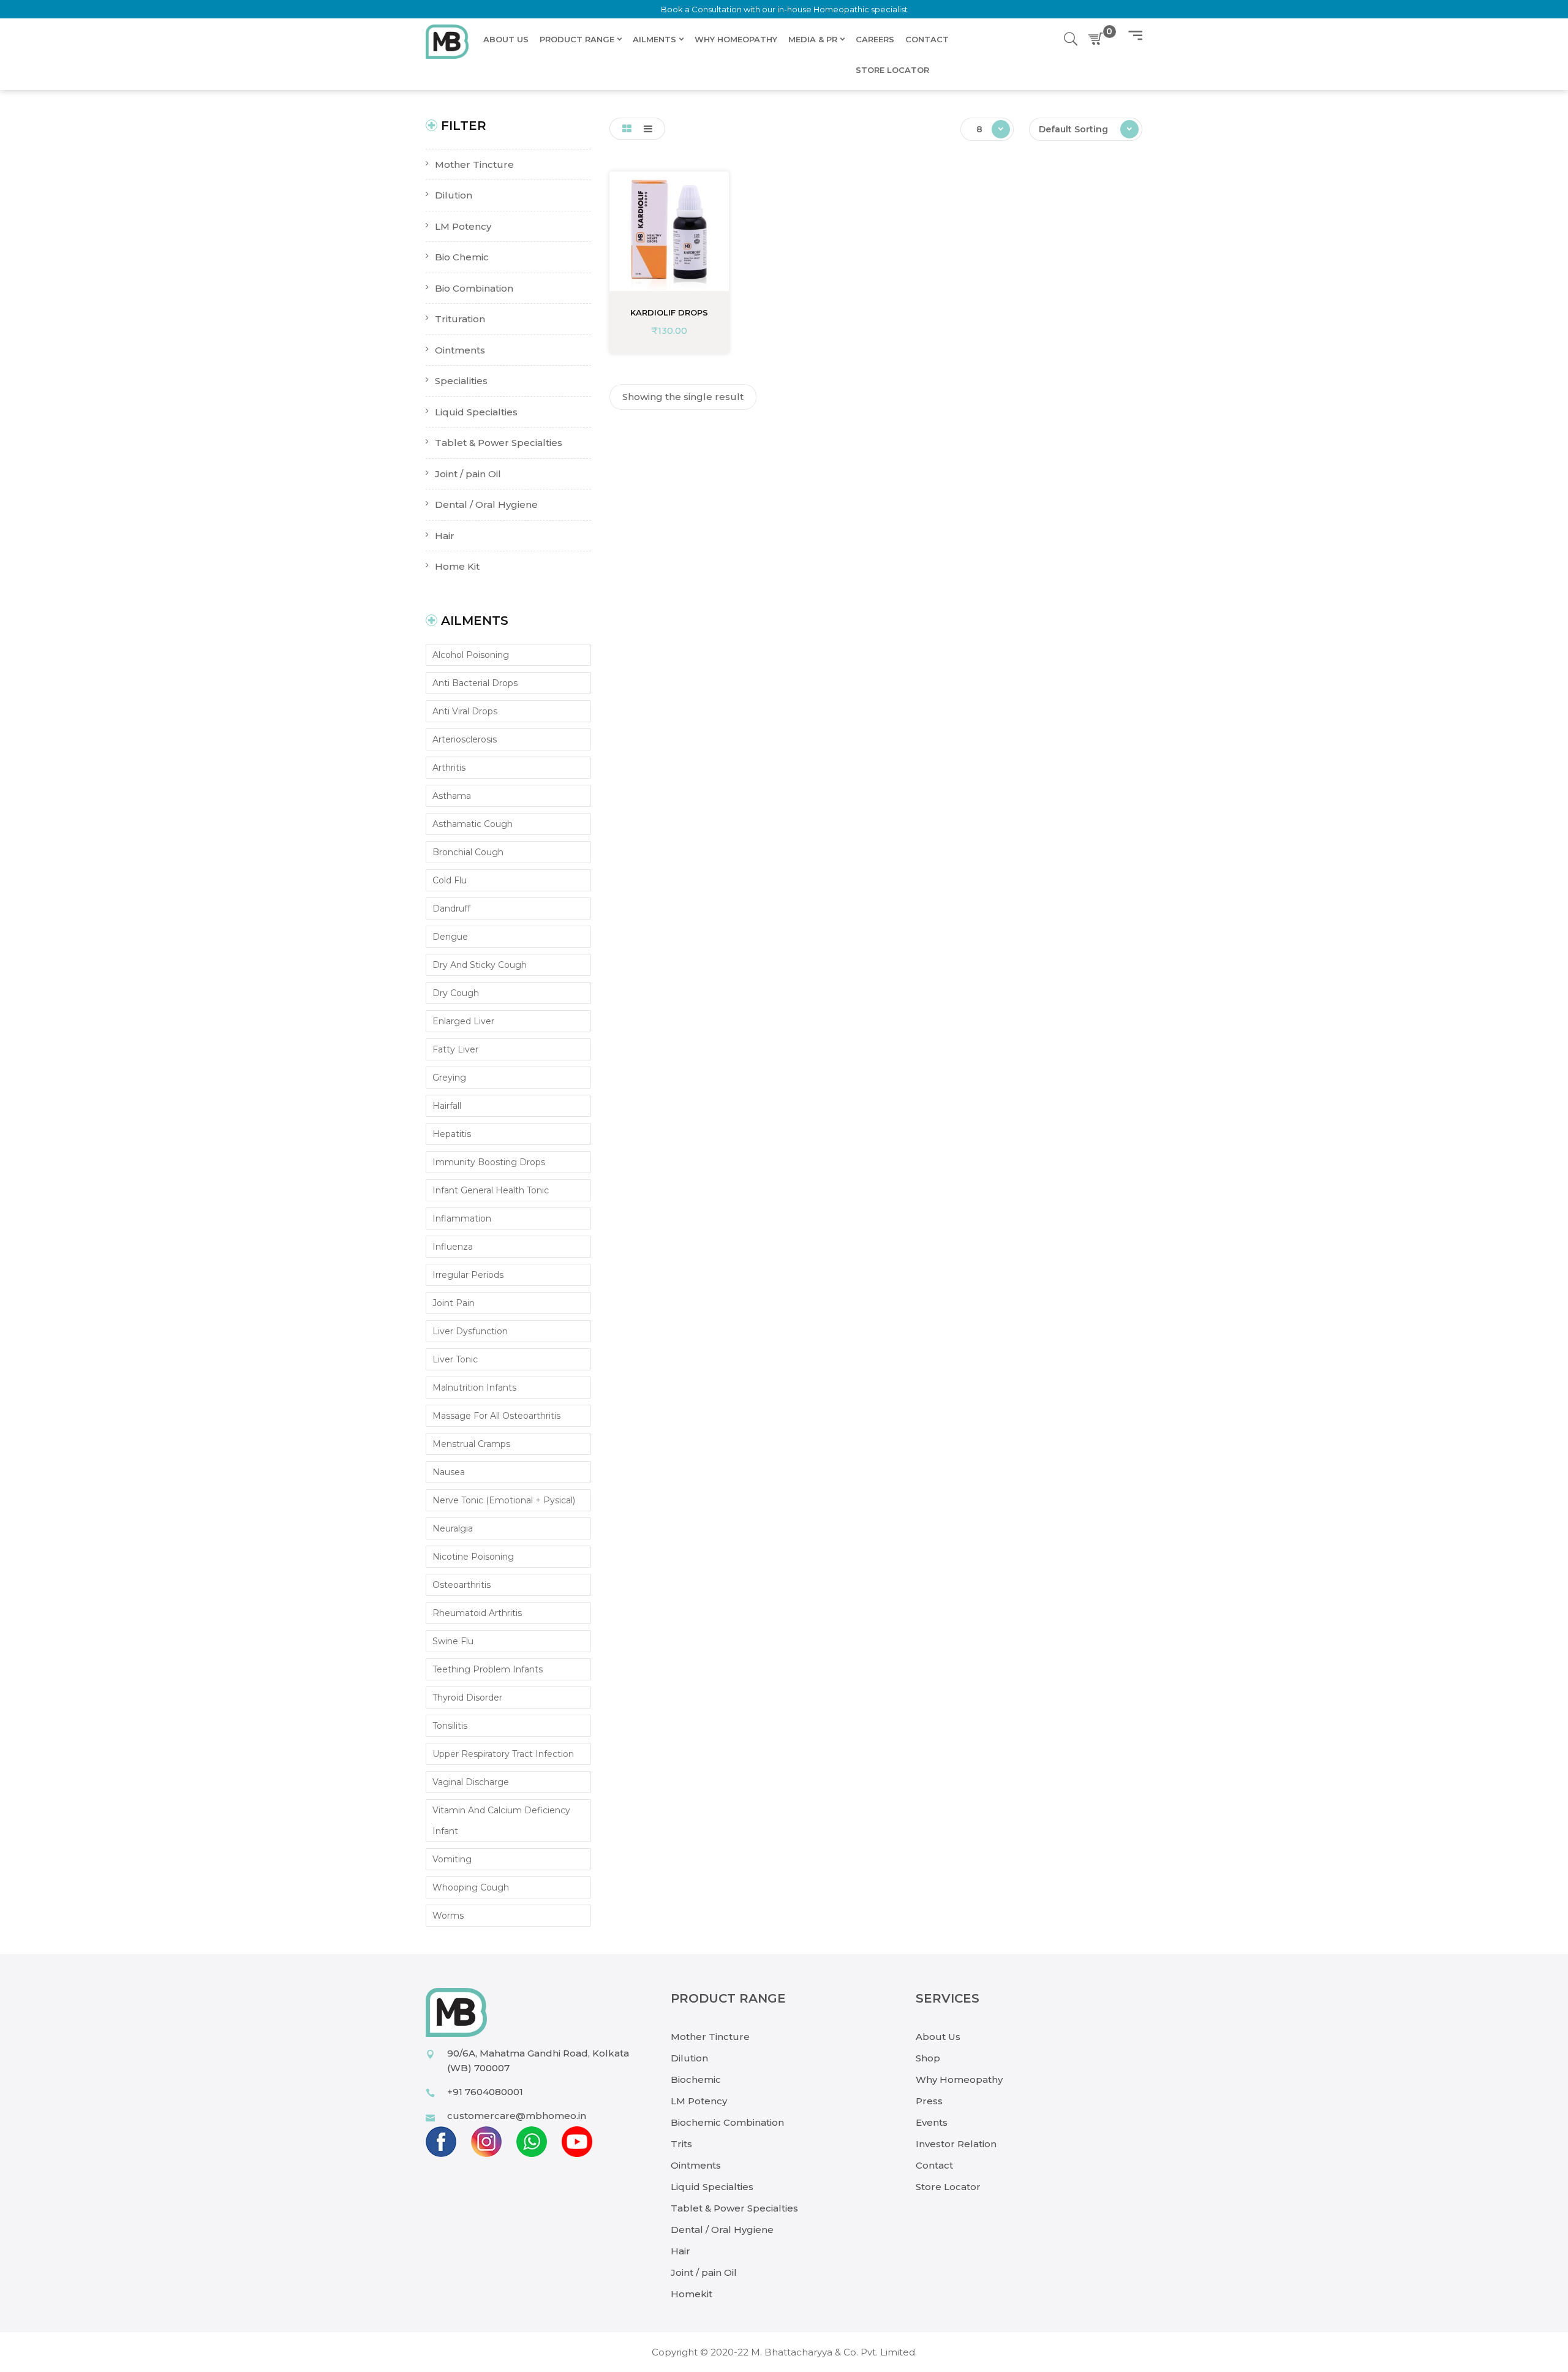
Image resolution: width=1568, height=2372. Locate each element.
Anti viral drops (465, 711)
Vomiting (452, 1859)
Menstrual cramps (471, 1444)
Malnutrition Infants (474, 1388)
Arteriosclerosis (465, 739)
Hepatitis (452, 1134)
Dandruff (451, 908)
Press (929, 2101)
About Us (938, 2037)
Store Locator (948, 2187)
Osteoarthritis (462, 1585)
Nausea (449, 1472)
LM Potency (699, 2101)
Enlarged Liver (463, 1021)
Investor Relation (956, 2144)
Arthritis (449, 768)
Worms (448, 1916)
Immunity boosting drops (489, 1162)
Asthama (452, 796)
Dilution (689, 2058)
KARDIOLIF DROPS (669, 312)
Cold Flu (450, 880)
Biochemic (696, 2079)
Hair (680, 2251)
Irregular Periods (468, 1275)
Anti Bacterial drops (475, 683)
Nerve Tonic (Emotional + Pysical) (504, 1500)
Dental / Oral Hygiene (722, 2230)
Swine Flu (453, 1641)
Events (932, 2122)
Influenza (453, 1247)
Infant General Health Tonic (491, 1190)
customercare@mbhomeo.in (517, 2116)
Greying (449, 1078)
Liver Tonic (455, 1359)
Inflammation (462, 1218)
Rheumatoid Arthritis (477, 1613)
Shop (928, 2058)
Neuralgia (453, 1528)
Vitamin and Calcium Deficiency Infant (501, 1821)
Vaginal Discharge (471, 1782)
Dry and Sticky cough (480, 965)
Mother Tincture (710, 2037)
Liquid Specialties (712, 2187)
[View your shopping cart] (1098, 39)
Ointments (696, 2165)
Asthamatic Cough (473, 824)
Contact (934, 2165)
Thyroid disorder (467, 1698)
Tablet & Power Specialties (734, 2208)
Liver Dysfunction (470, 1331)
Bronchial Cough (468, 852)
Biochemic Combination (727, 2122)
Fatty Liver (455, 1049)
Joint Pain (454, 1303)
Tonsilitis (450, 1726)
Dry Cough (456, 993)
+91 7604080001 (485, 2092)
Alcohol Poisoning (471, 655)
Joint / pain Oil (704, 2272)
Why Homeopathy (959, 2079)
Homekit (692, 2294)
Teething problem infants (488, 1669)
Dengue (450, 937)
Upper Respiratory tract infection (503, 1754)
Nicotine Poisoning (473, 1557)
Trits (681, 2144)
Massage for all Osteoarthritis (496, 1416)
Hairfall (447, 1106)
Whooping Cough (471, 1887)
